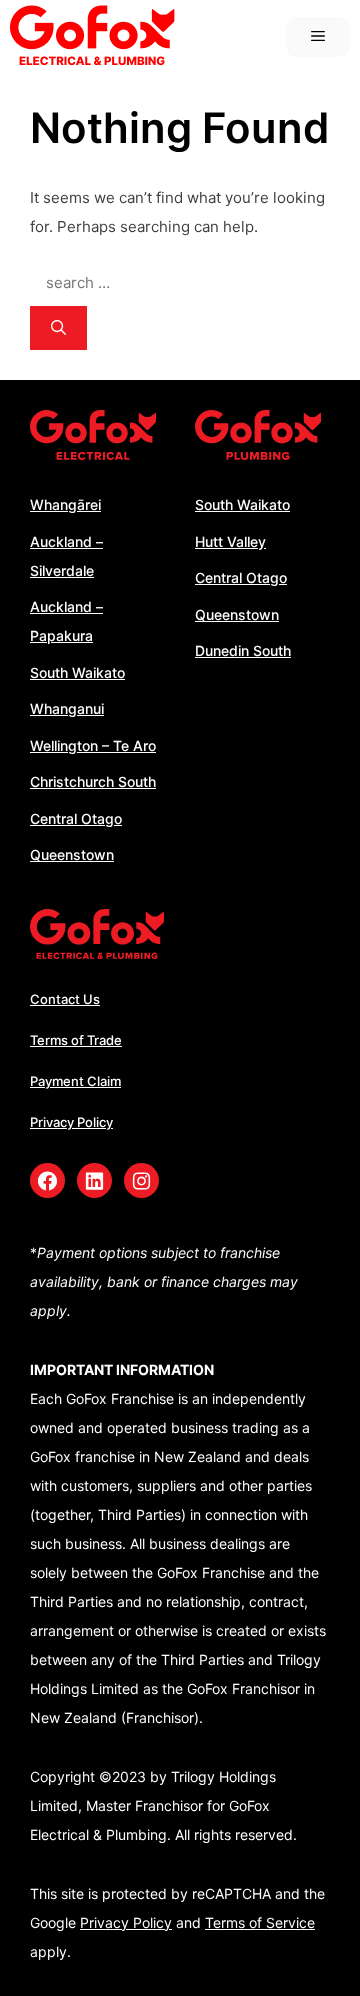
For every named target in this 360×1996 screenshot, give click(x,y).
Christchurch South (93, 781)
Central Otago (76, 818)
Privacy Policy (71, 1122)
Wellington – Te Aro (93, 745)
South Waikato (77, 672)
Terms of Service (260, 1922)
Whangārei (65, 504)
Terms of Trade (76, 1040)
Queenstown (72, 854)
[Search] (58, 328)
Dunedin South (243, 650)
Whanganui (67, 708)
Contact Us (65, 999)
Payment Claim (75, 1081)
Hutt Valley (230, 541)
